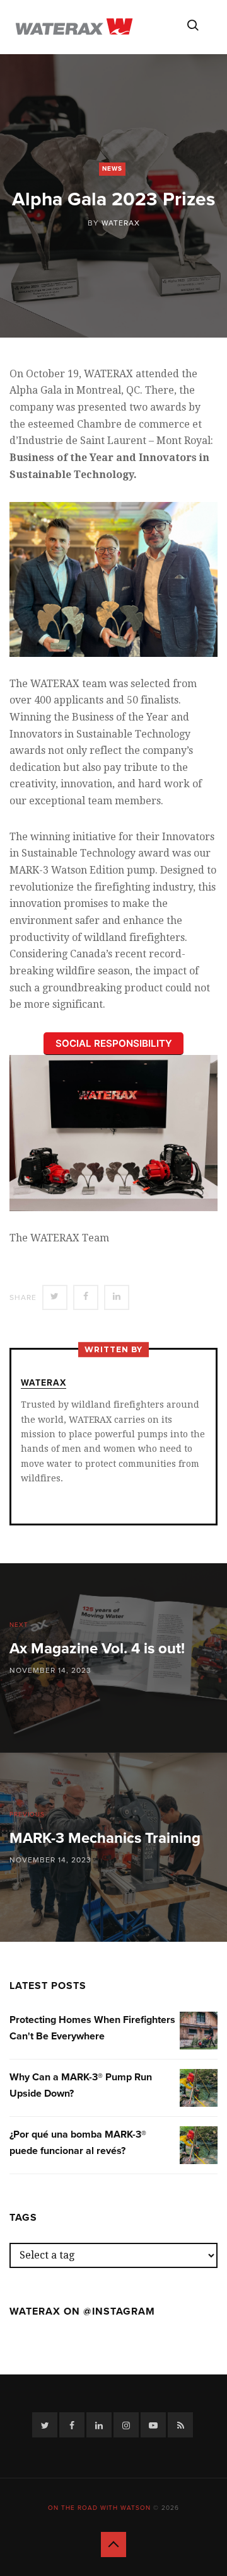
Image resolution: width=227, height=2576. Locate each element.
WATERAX (121, 223)
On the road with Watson (99, 2508)
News (112, 169)
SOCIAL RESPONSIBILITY (114, 1043)
